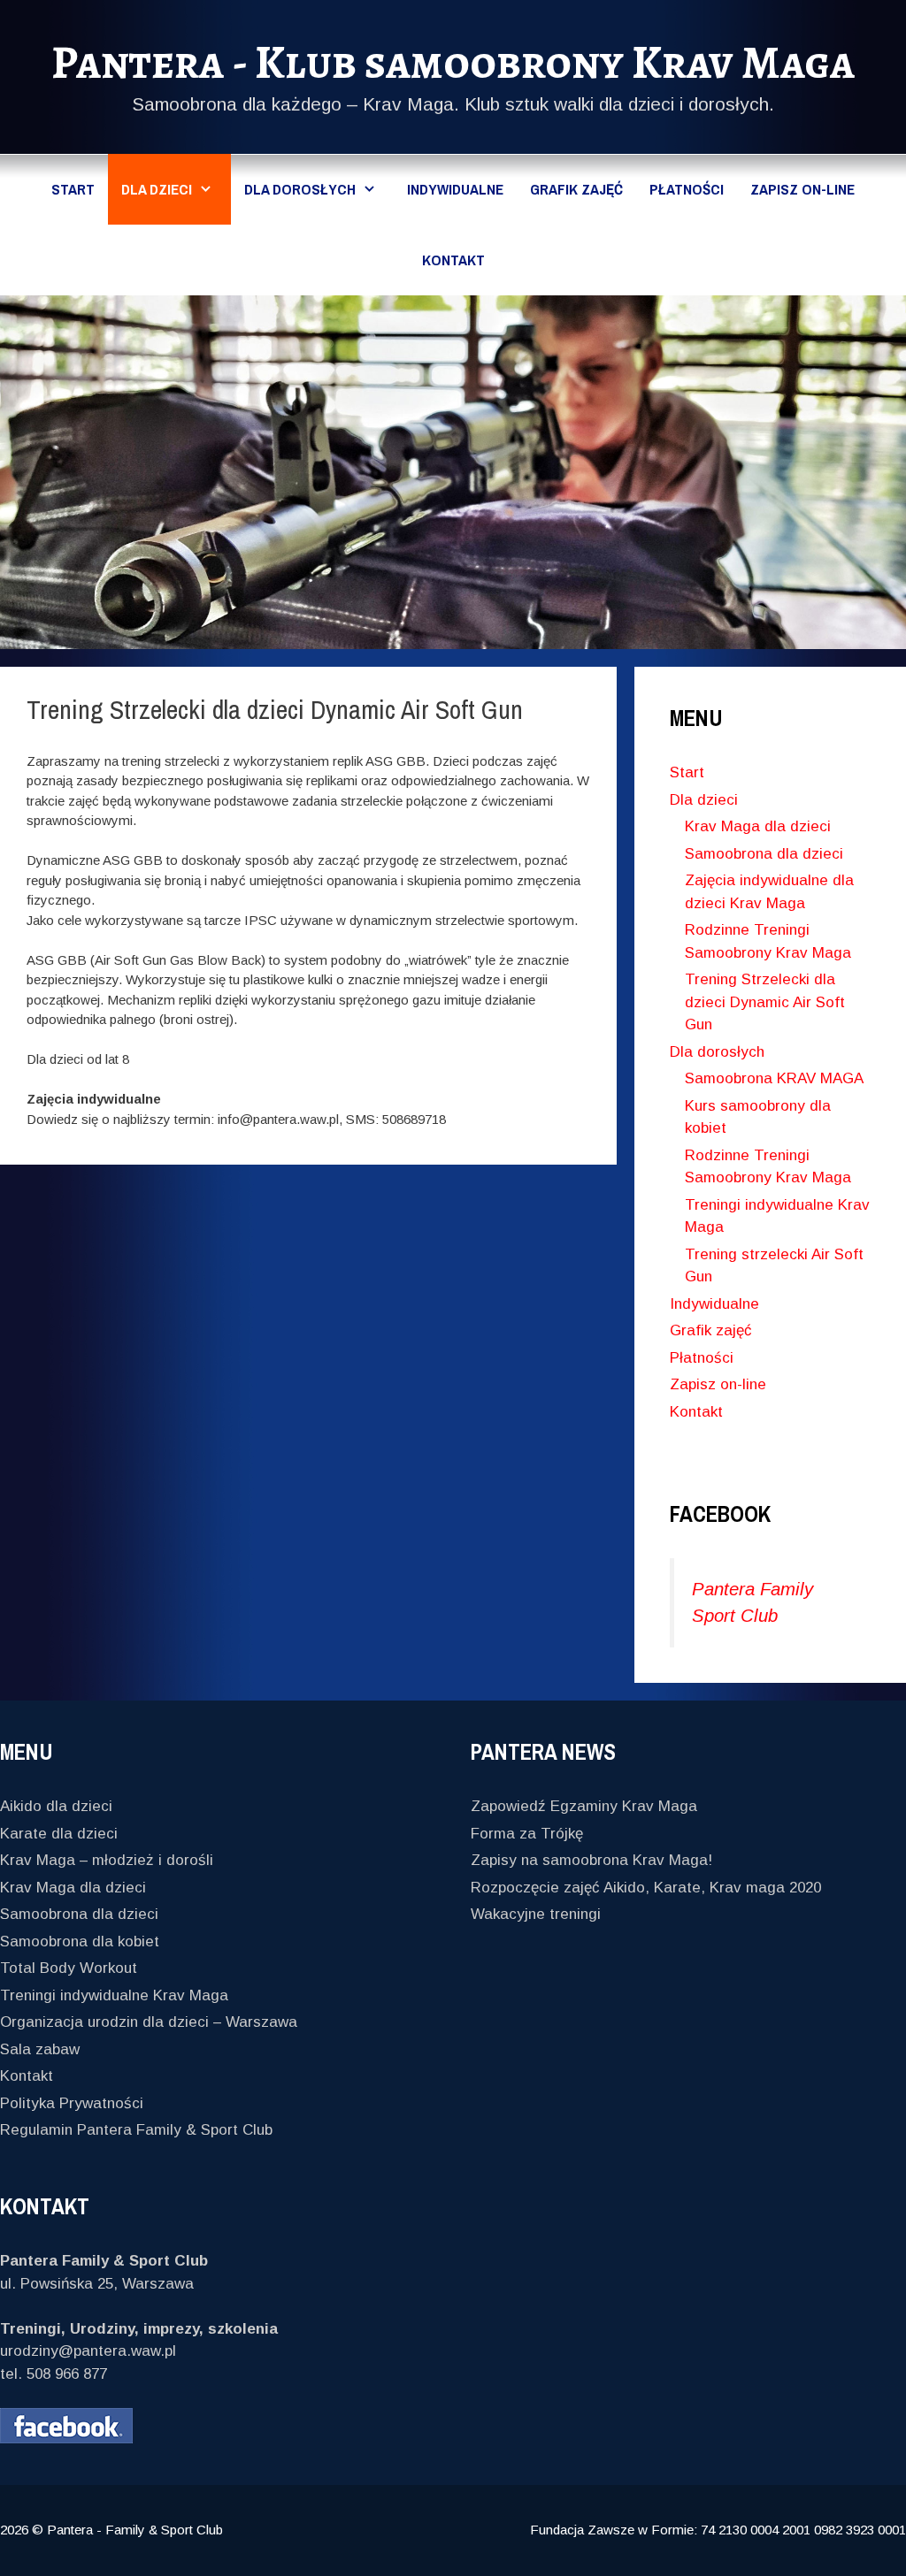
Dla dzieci (157, 189)
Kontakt (453, 260)
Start (73, 189)
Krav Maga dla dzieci (758, 826)
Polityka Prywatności (72, 2103)
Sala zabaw (40, 2049)
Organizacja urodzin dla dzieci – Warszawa (149, 2022)
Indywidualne (455, 189)
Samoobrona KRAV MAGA (774, 1078)
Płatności (687, 189)
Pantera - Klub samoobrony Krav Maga (453, 62)
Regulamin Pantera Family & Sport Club (136, 2130)
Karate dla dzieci (59, 1834)
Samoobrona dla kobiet (80, 1942)
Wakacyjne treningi (536, 1914)
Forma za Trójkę (527, 1834)
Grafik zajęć (576, 189)
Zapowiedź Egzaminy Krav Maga (584, 1806)
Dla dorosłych (300, 189)
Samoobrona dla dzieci (764, 854)
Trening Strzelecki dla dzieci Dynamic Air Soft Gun (765, 1002)
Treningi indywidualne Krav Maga (114, 1995)
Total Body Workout (69, 1968)
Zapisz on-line (802, 189)
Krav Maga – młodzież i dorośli (107, 1860)
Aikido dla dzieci (56, 1806)
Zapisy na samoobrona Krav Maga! (591, 1860)
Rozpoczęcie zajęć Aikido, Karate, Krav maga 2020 (646, 1888)
